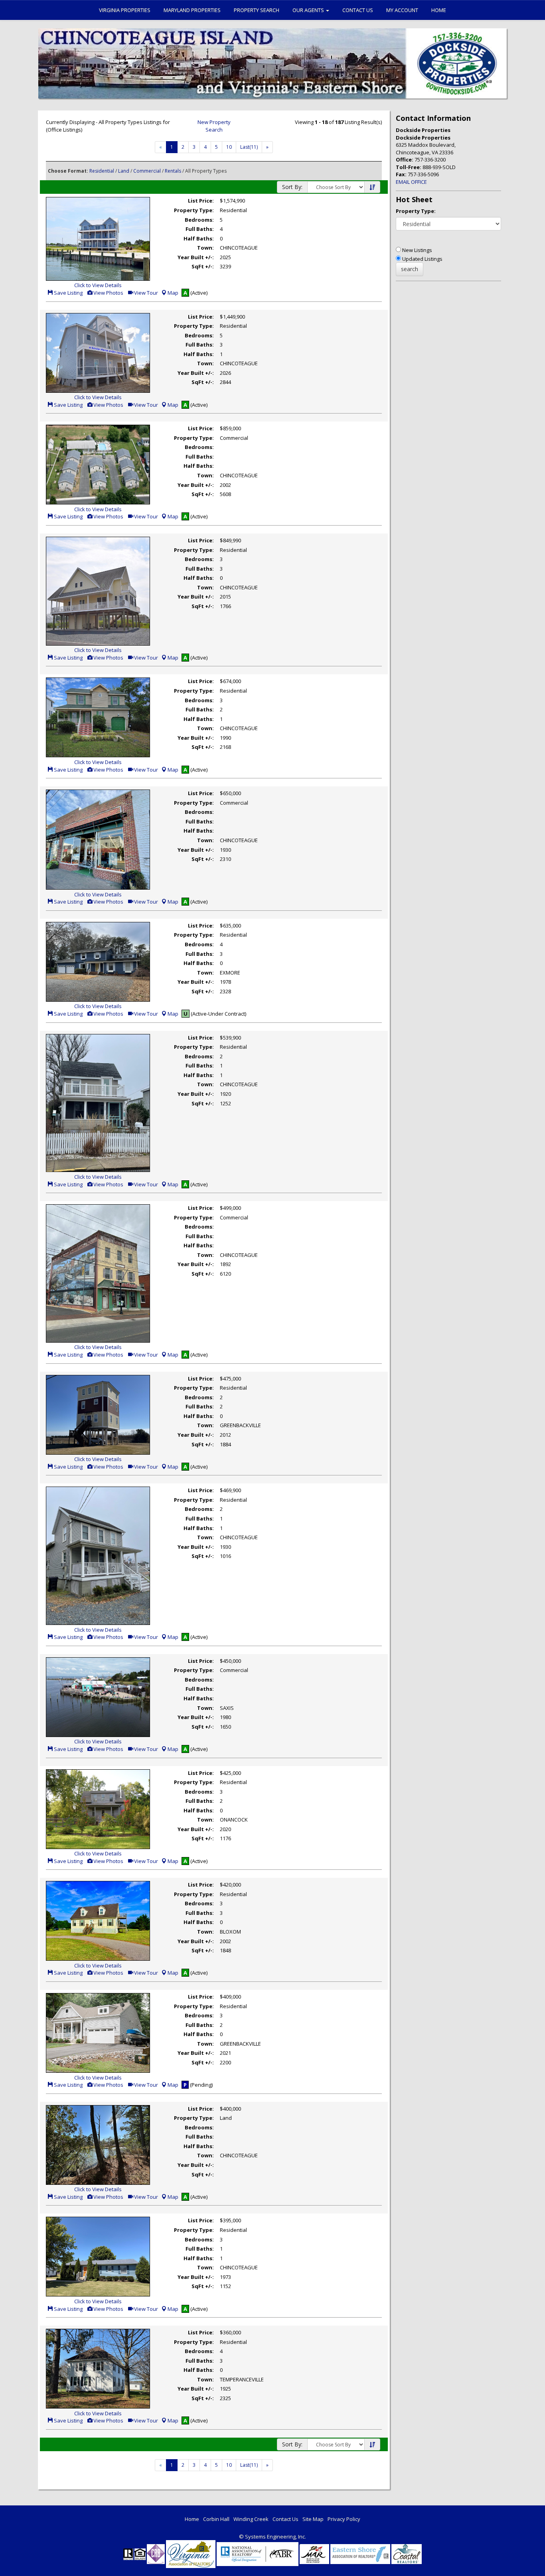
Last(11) (249, 147)
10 (229, 147)
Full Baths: (200, 229)
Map (173, 293)
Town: (205, 248)
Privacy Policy (344, 2519)
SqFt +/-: (203, 266)
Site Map (313, 2519)
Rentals (173, 171)
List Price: (201, 201)
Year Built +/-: (196, 257)
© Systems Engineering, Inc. (272, 2537)
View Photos (108, 293)
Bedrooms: (199, 220)
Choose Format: (68, 171)
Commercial (147, 171)
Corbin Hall (216, 2519)
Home (439, 10)
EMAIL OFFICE (411, 182)
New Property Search (214, 126)
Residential (102, 171)
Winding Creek (251, 2519)
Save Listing (68, 293)
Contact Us (358, 10)
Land (124, 171)
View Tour (145, 293)
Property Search (257, 10)
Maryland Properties (192, 10)
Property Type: (194, 210)
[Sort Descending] (372, 187)
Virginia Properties (125, 10)
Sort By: (292, 187)
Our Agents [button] (309, 10)
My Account (402, 10)
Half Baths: (199, 238)
